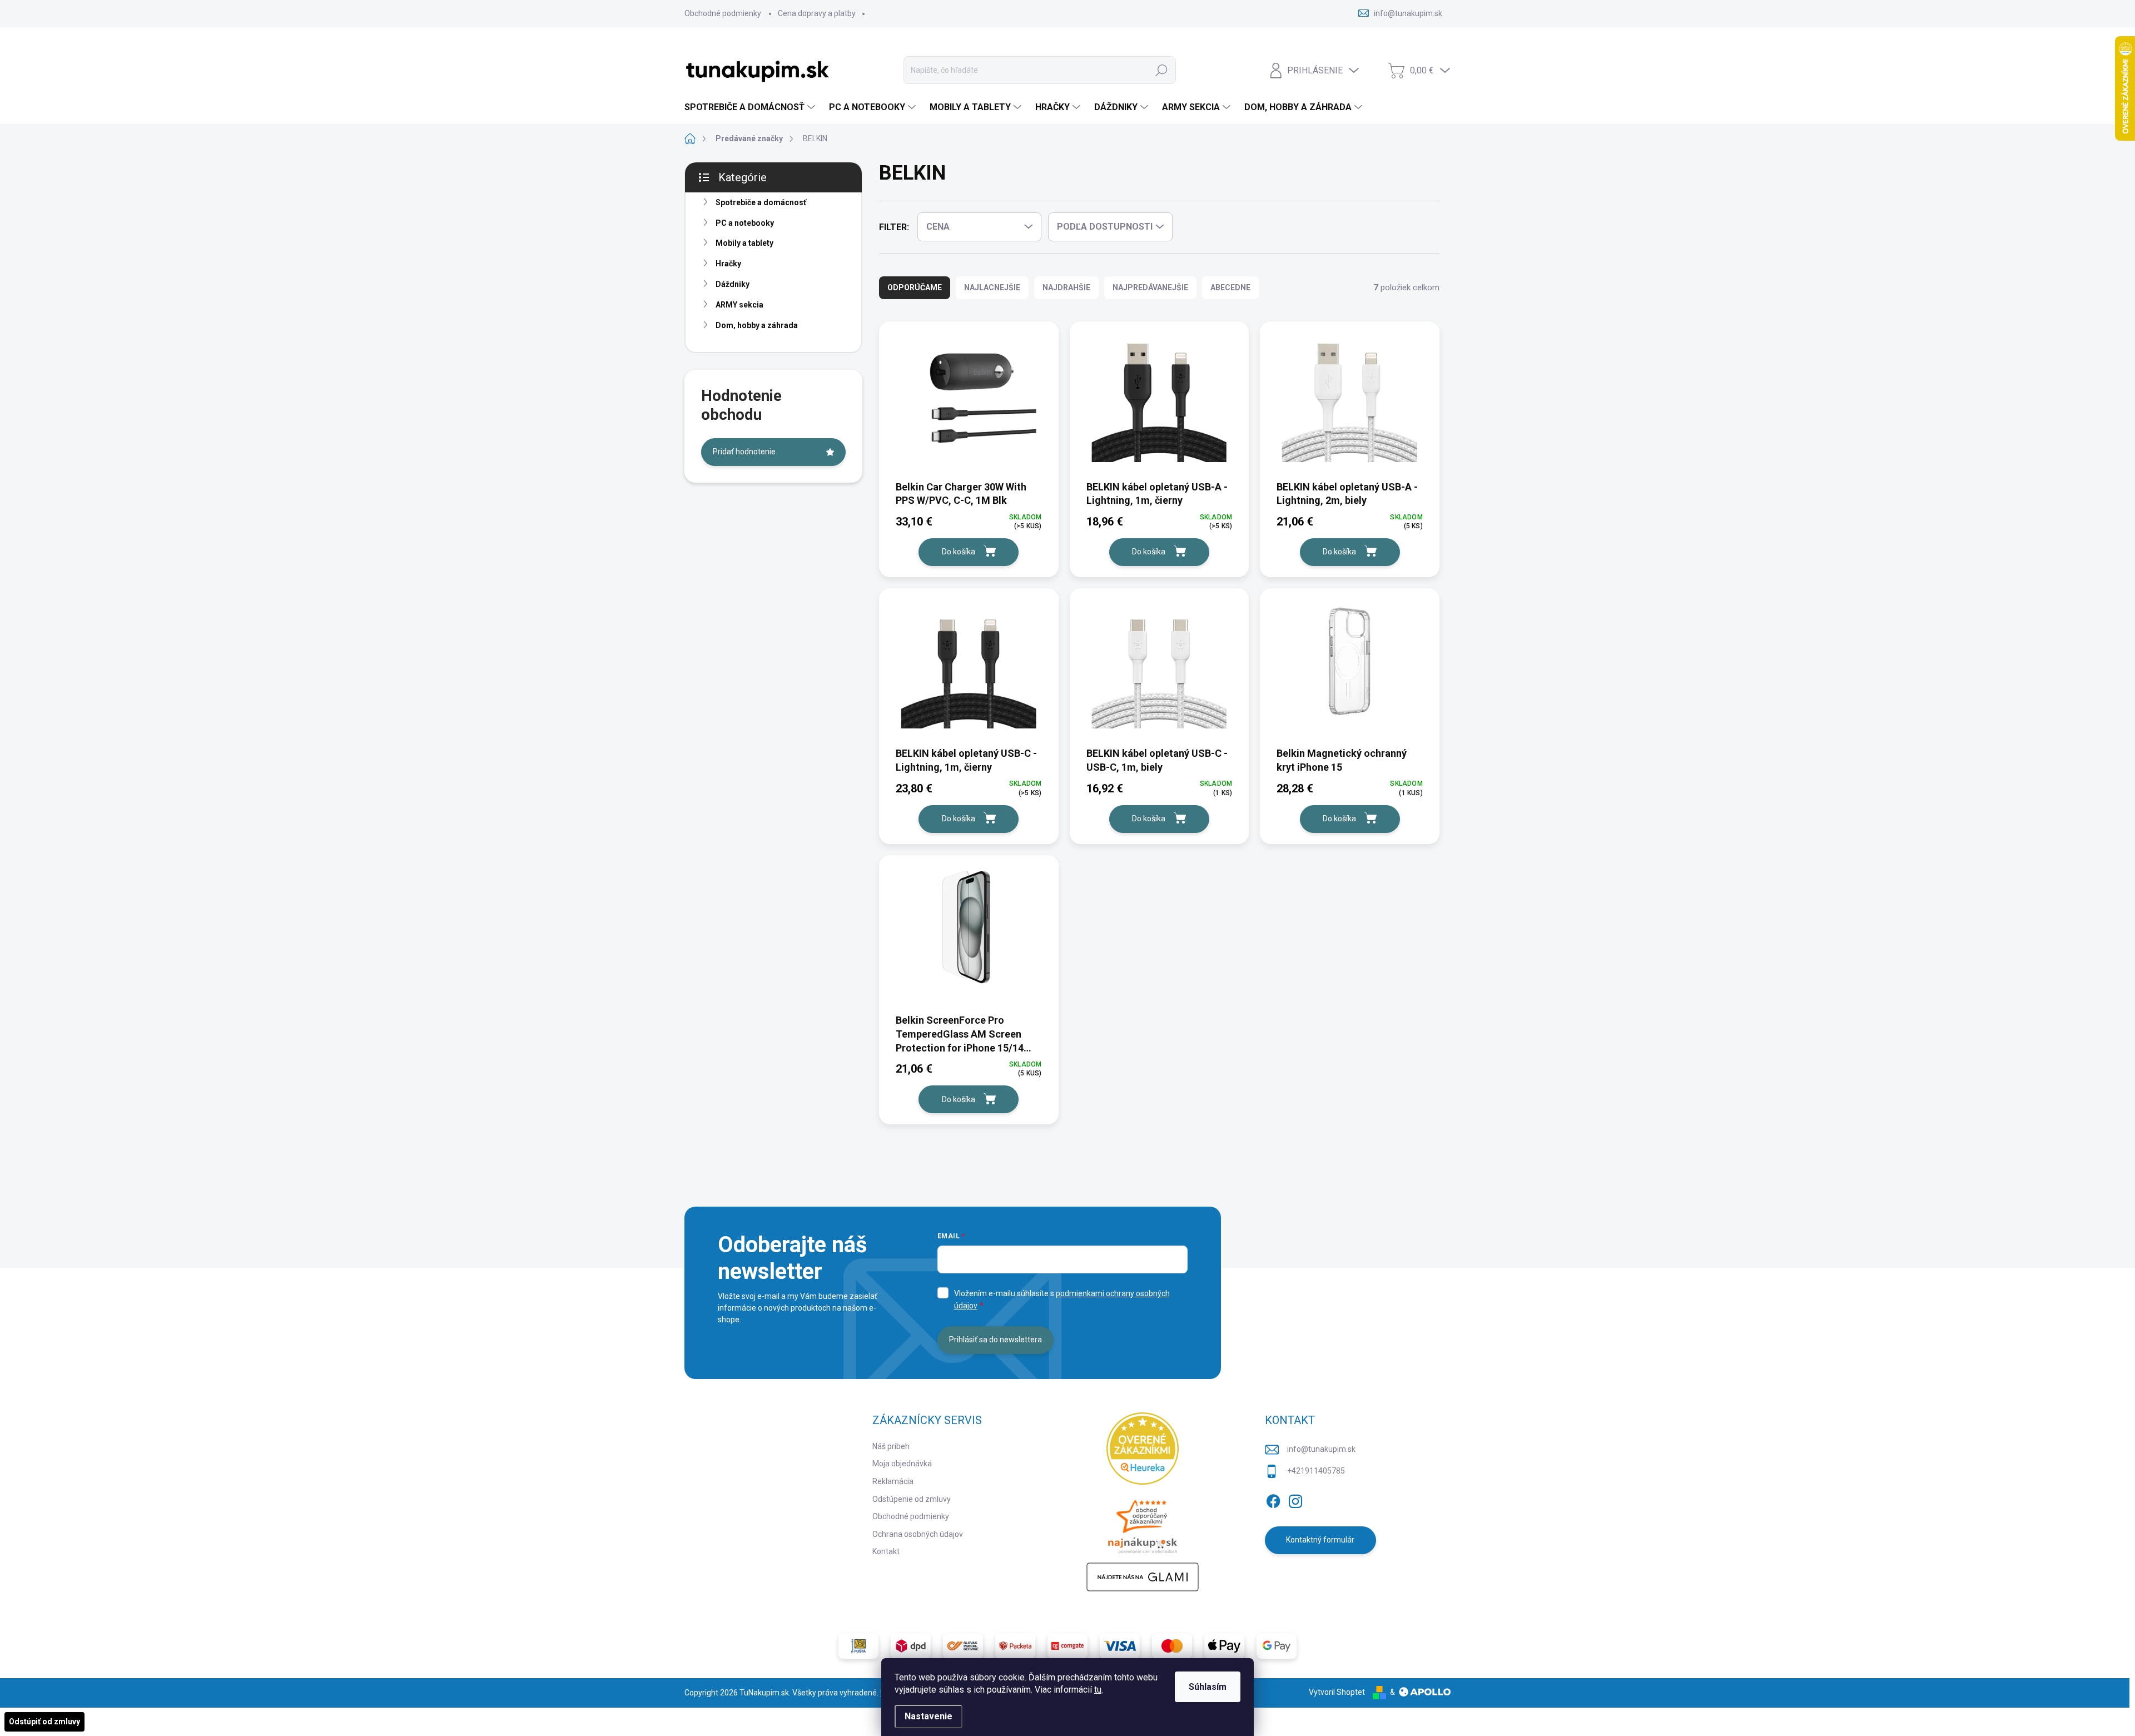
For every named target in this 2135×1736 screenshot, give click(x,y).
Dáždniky (733, 284)
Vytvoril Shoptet (1337, 1692)
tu (1098, 1690)
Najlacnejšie (992, 287)
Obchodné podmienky (723, 13)
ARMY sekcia (739, 305)
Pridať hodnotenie (744, 452)
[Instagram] (1295, 1499)
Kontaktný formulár (1320, 1540)
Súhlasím (1208, 1687)
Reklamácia (893, 1481)
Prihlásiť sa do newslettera (995, 1340)
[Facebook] (1273, 1499)
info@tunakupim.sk (1321, 1449)
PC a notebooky (745, 223)
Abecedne (1230, 287)
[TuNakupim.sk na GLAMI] (1143, 1577)
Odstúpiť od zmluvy (44, 1722)
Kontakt (886, 1551)
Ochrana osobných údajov (918, 1534)
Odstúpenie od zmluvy (912, 1499)
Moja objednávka (902, 1464)
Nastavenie (929, 1716)
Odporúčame (915, 287)
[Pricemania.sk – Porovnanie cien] (1143, 1524)
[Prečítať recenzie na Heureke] (1143, 1449)
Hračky (728, 264)
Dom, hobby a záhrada (757, 325)
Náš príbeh (891, 1446)
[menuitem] (751, 107)
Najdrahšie (1066, 287)
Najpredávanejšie (1150, 287)
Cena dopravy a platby (817, 13)
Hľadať (1161, 70)
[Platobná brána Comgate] (1067, 1646)
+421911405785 (1316, 1471)
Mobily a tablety (744, 243)
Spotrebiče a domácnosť (761, 202)
